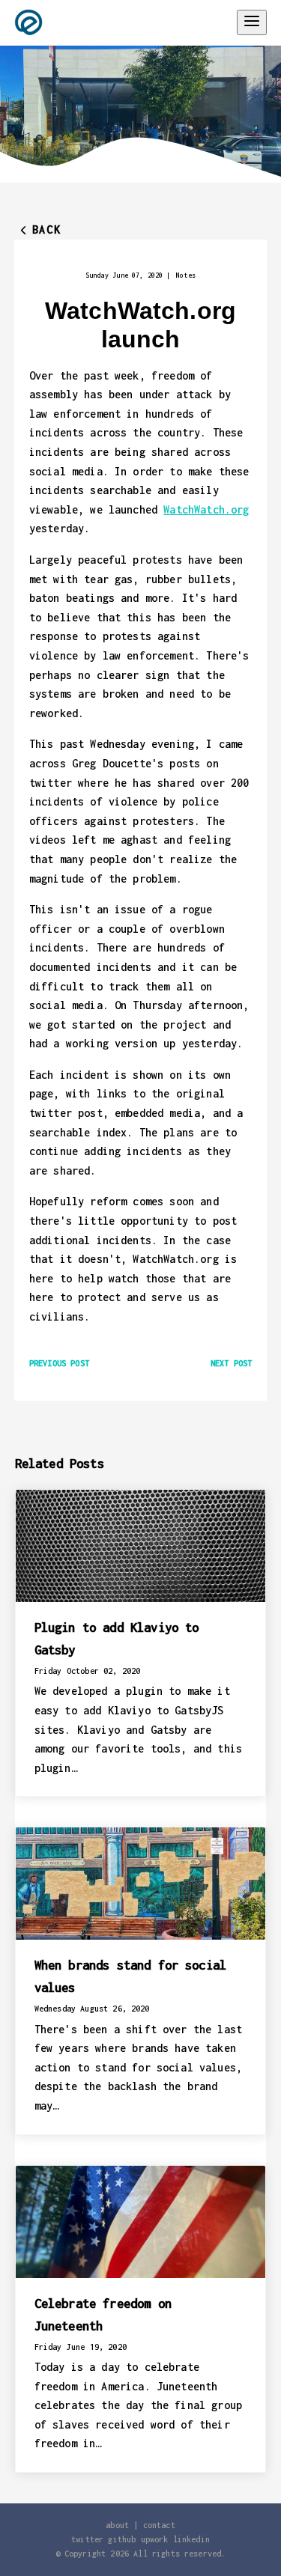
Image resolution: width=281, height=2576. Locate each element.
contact (159, 2525)
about (117, 2525)
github (122, 2539)
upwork (155, 2539)
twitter (87, 2539)
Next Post (231, 1363)
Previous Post (59, 1363)
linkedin (191, 2539)
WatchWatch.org (206, 509)
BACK (46, 229)
